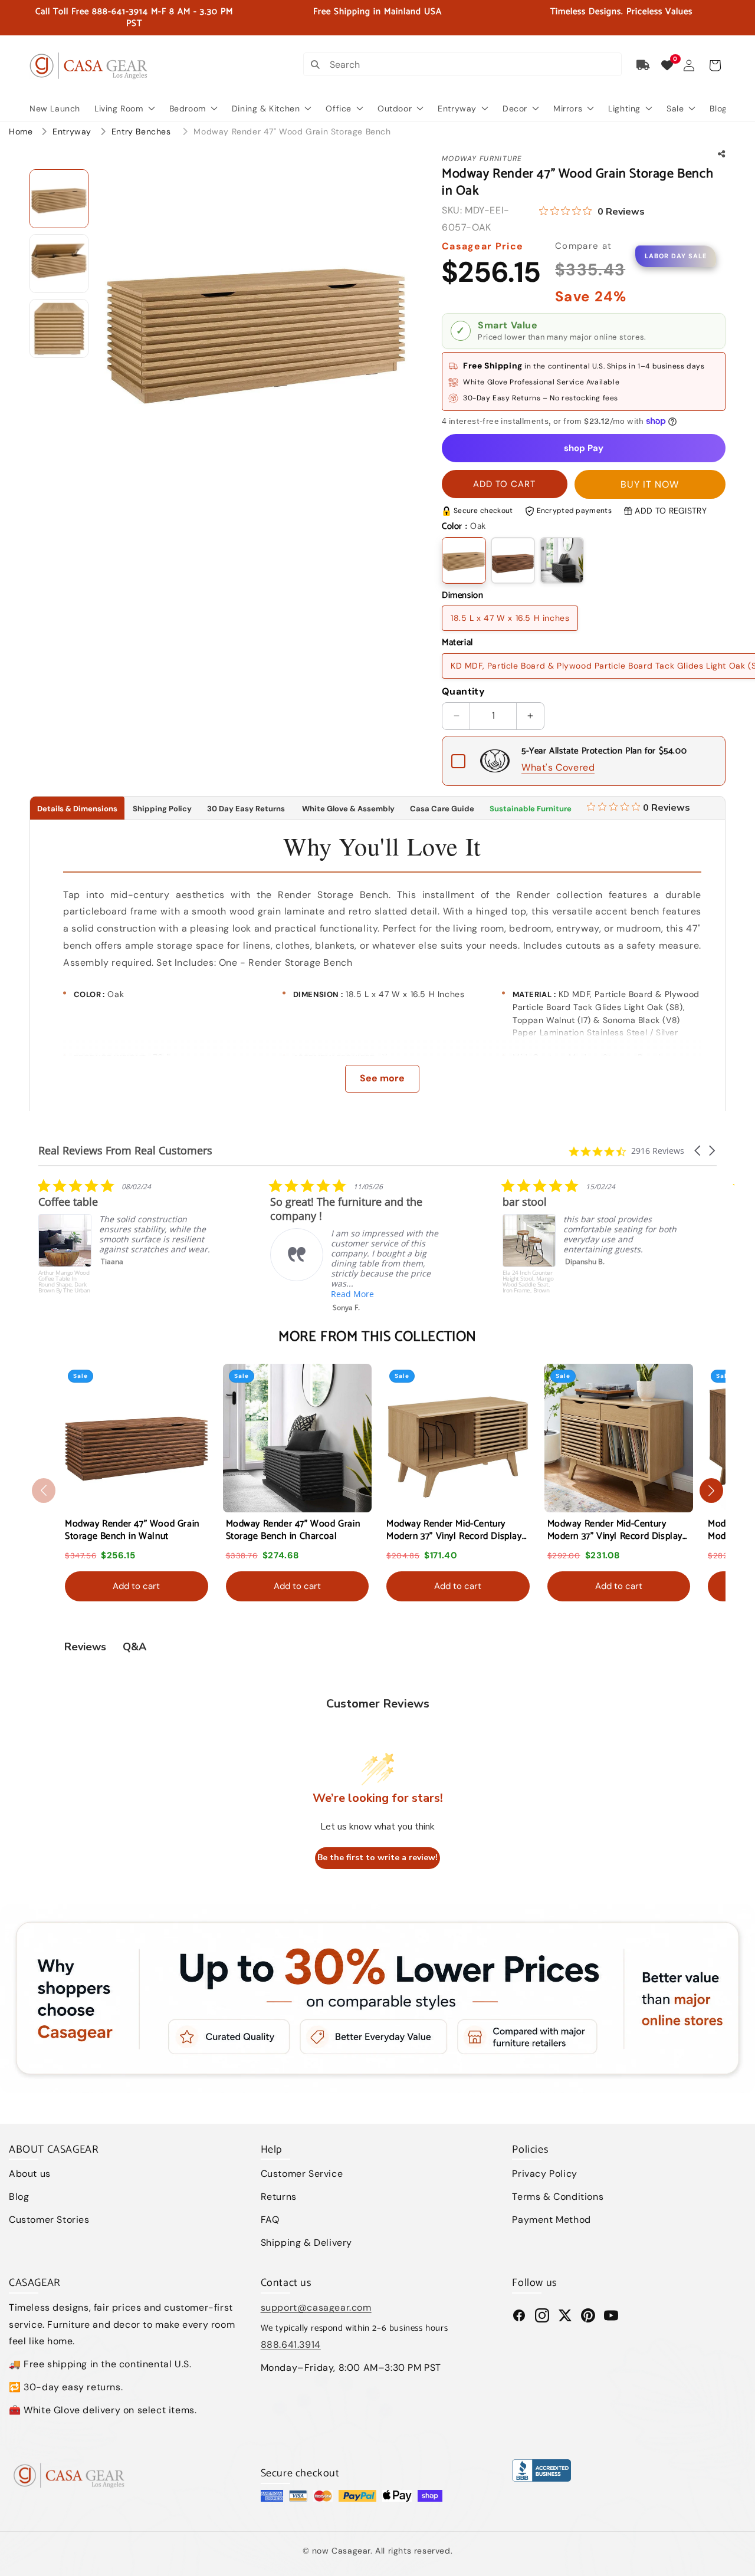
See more (382, 1078)
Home (21, 131)
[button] (715, 65)
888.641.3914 (291, 2345)
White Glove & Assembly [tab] (347, 809)
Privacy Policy (544, 2174)
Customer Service (302, 2174)
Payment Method (551, 2220)
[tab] (639, 808)
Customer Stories (49, 2220)
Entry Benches (142, 131)
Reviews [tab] (85, 1647)
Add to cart (136, 1586)
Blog (19, 2197)
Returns (279, 2197)
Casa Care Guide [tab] (442, 809)
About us (30, 2174)
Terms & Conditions (558, 2197)
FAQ (270, 2220)
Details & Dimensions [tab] (77, 809)
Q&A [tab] (134, 1647)
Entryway (73, 131)
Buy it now (650, 484)
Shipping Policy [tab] (162, 809)
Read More (121, 1294)
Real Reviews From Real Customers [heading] (125, 1151)
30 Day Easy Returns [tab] (246, 809)
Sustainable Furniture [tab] (531, 809)
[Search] (315, 64)
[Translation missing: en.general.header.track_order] (644, 65)
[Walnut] (513, 560)
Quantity (463, 691)
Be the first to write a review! (377, 1858)
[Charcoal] (562, 560)
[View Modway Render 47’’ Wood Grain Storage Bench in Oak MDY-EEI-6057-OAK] (59, 264)
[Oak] (464, 560)
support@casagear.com (316, 2307)
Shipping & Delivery (306, 2243)
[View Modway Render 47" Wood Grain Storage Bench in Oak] (59, 199)
